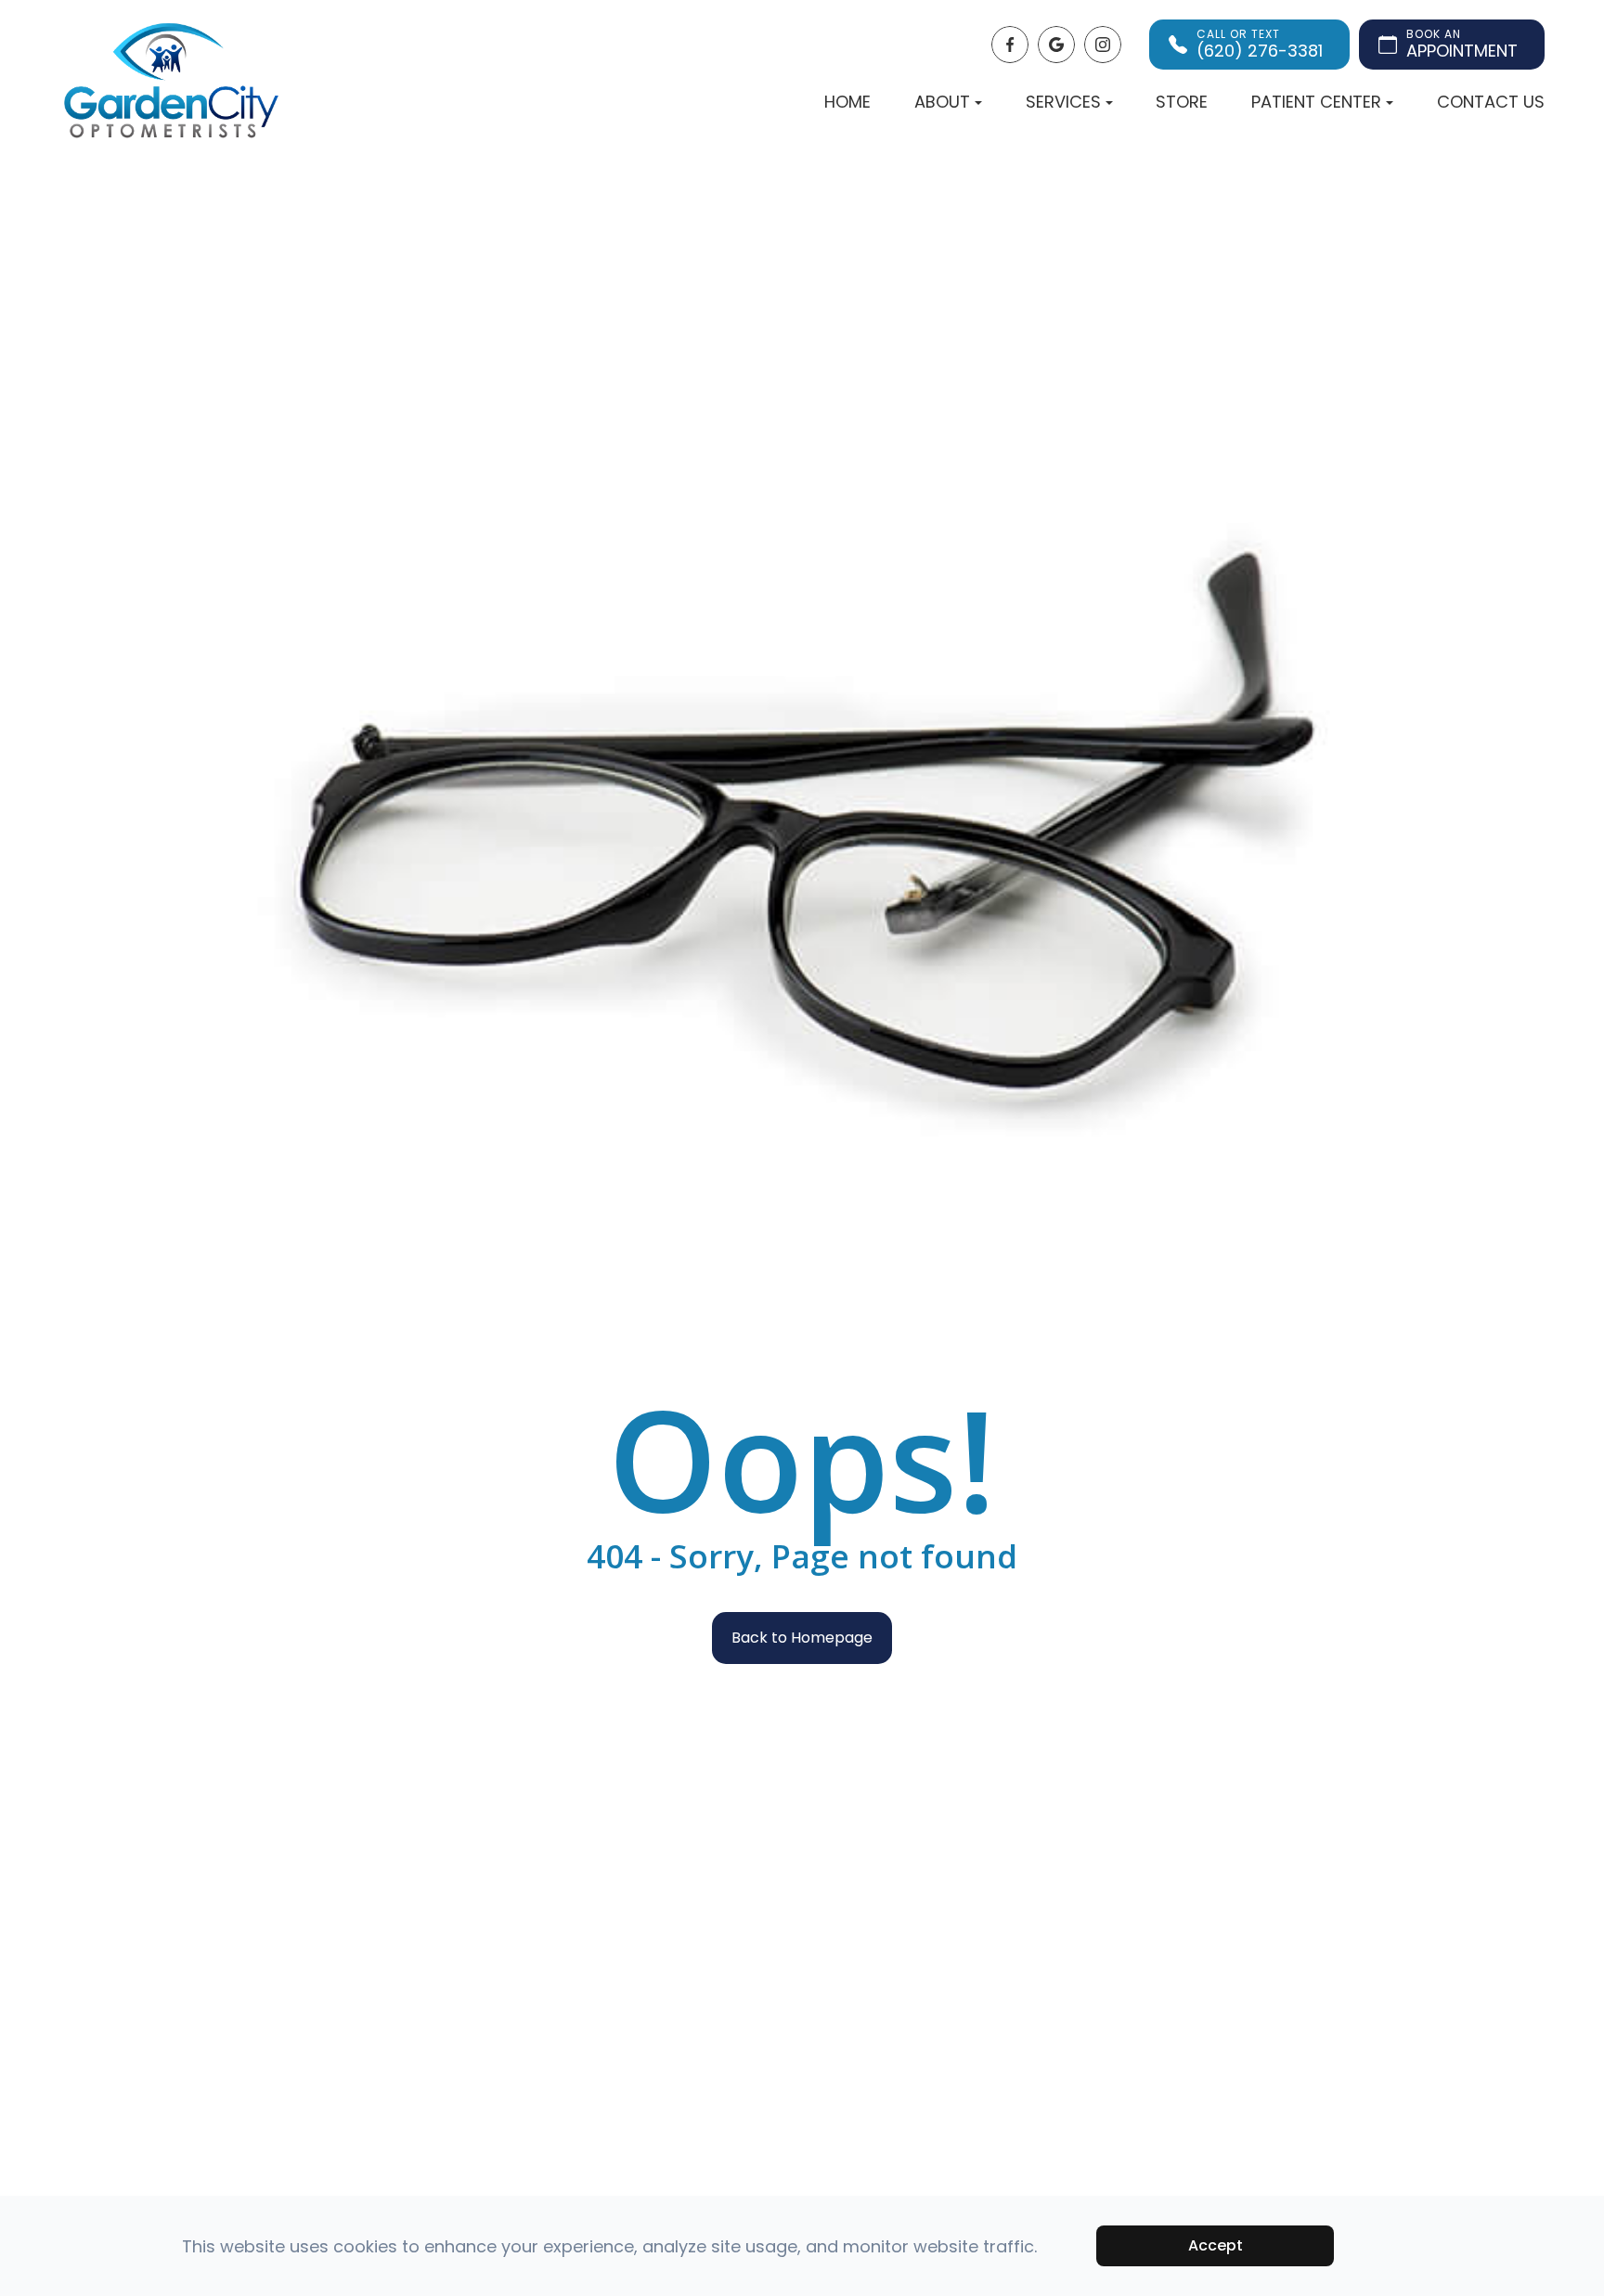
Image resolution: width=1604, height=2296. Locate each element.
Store (1182, 102)
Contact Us (1491, 102)
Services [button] (1063, 102)
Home (847, 102)
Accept (1216, 2245)
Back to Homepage (802, 1638)
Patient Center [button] (1316, 102)
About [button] (942, 102)
